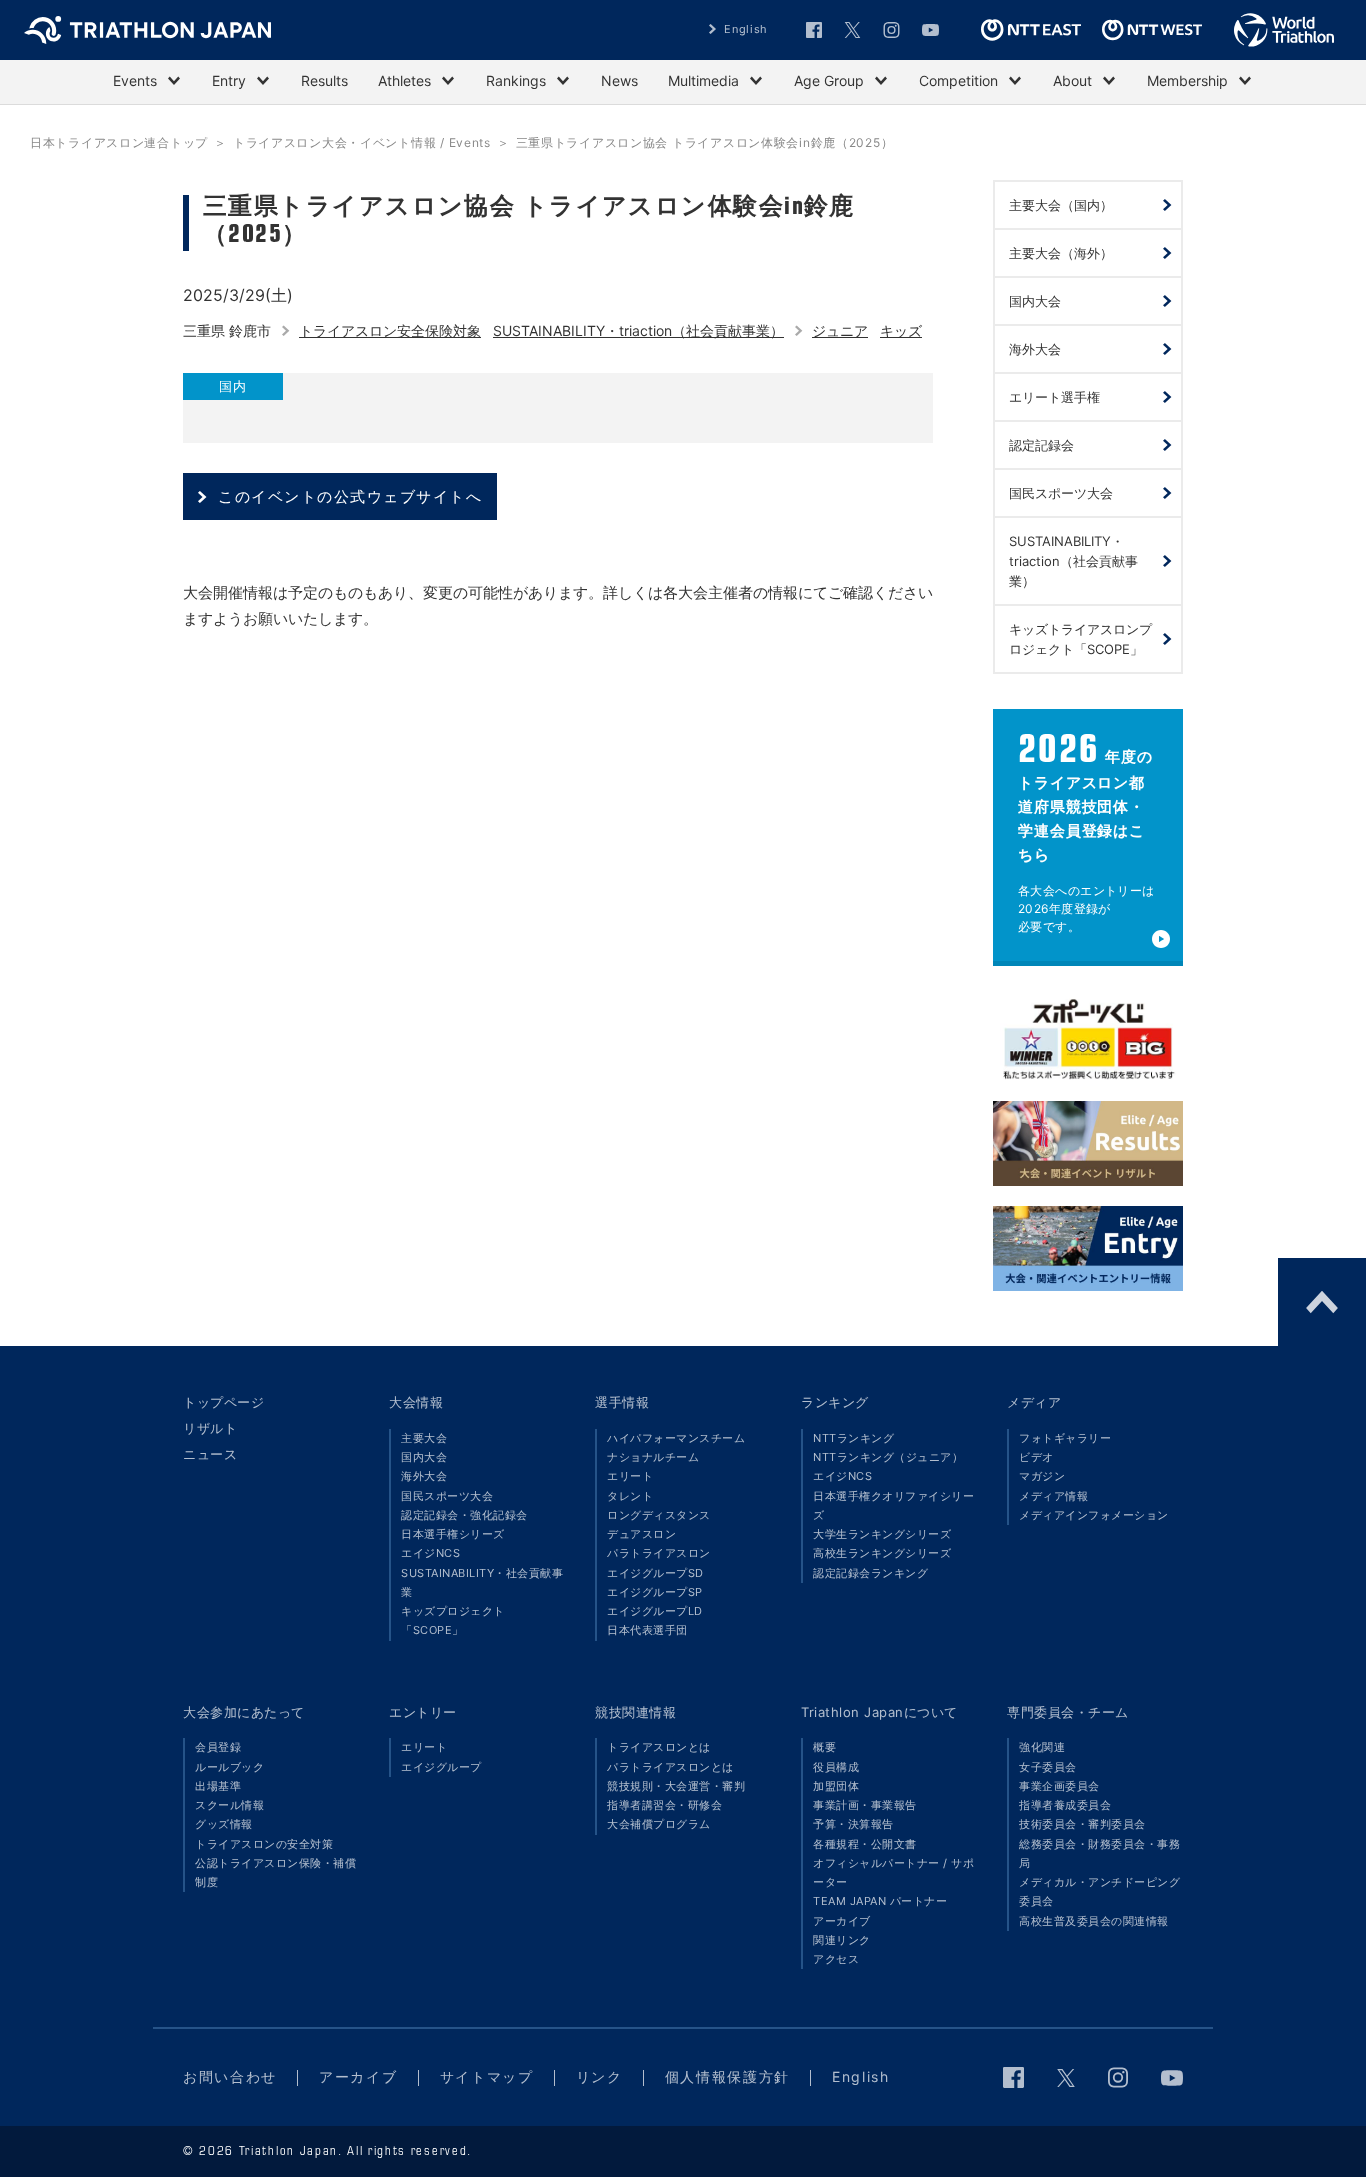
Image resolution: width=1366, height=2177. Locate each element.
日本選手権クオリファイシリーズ (893, 1505)
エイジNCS (430, 1553)
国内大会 (424, 1457)
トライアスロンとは (659, 1747)
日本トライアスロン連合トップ (119, 142)
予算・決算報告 (853, 1824)
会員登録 (218, 1747)
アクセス (836, 1959)
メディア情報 (1053, 1496)
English (746, 29)
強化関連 (1042, 1747)
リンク (599, 2076)
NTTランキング (853, 1438)
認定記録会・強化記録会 (464, 1515)
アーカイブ (842, 1921)
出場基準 (218, 1786)
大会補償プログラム (659, 1824)
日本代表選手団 (647, 1630)
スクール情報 (229, 1805)
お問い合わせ (230, 2076)
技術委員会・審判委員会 (1082, 1824)
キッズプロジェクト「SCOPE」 (453, 1620)
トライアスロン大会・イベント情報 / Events (362, 142)
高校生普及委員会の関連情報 (1094, 1921)
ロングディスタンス (659, 1515)
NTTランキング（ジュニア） (888, 1457)
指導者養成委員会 (1065, 1805)
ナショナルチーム (653, 1457)
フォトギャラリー (1065, 1438)
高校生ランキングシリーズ (882, 1553)
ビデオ (1036, 1457)
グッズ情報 (224, 1824)
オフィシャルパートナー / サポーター (893, 1872)
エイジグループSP (655, 1592)
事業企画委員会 (1059, 1786)
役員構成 (836, 1767)
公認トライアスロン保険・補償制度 (275, 1872)
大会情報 (416, 1402)
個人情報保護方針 (727, 2076)
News (619, 80)
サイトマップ (487, 2076)
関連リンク (842, 1940)
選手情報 (622, 1402)
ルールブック (229, 1767)
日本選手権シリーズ (453, 1534)
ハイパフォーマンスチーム (676, 1438)
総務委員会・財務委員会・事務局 (1099, 1853)
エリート (630, 1476)
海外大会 (424, 1476)
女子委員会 (1048, 1767)
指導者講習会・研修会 (664, 1805)
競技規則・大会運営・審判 (676, 1786)
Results (324, 80)
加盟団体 (836, 1786)
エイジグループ (441, 1767)
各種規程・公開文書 (865, 1844)
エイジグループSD (655, 1573)
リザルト (210, 1428)
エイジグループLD (655, 1611)
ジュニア (840, 330)
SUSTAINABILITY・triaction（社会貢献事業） (638, 330)
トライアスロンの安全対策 (264, 1844)
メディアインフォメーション (1094, 1515)
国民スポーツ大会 (447, 1496)
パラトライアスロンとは (670, 1767)
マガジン (1042, 1476)
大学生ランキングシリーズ (882, 1534)
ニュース (210, 1454)
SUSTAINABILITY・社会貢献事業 (482, 1582)
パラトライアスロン (659, 1553)
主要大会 (424, 1438)
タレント (630, 1496)
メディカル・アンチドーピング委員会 (1099, 1891)
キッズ (901, 330)
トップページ (223, 1402)
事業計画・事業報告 (865, 1805)
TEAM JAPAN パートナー (880, 1901)
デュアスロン (641, 1534)
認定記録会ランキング (870, 1573)
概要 (824, 1747)
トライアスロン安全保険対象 (390, 330)
